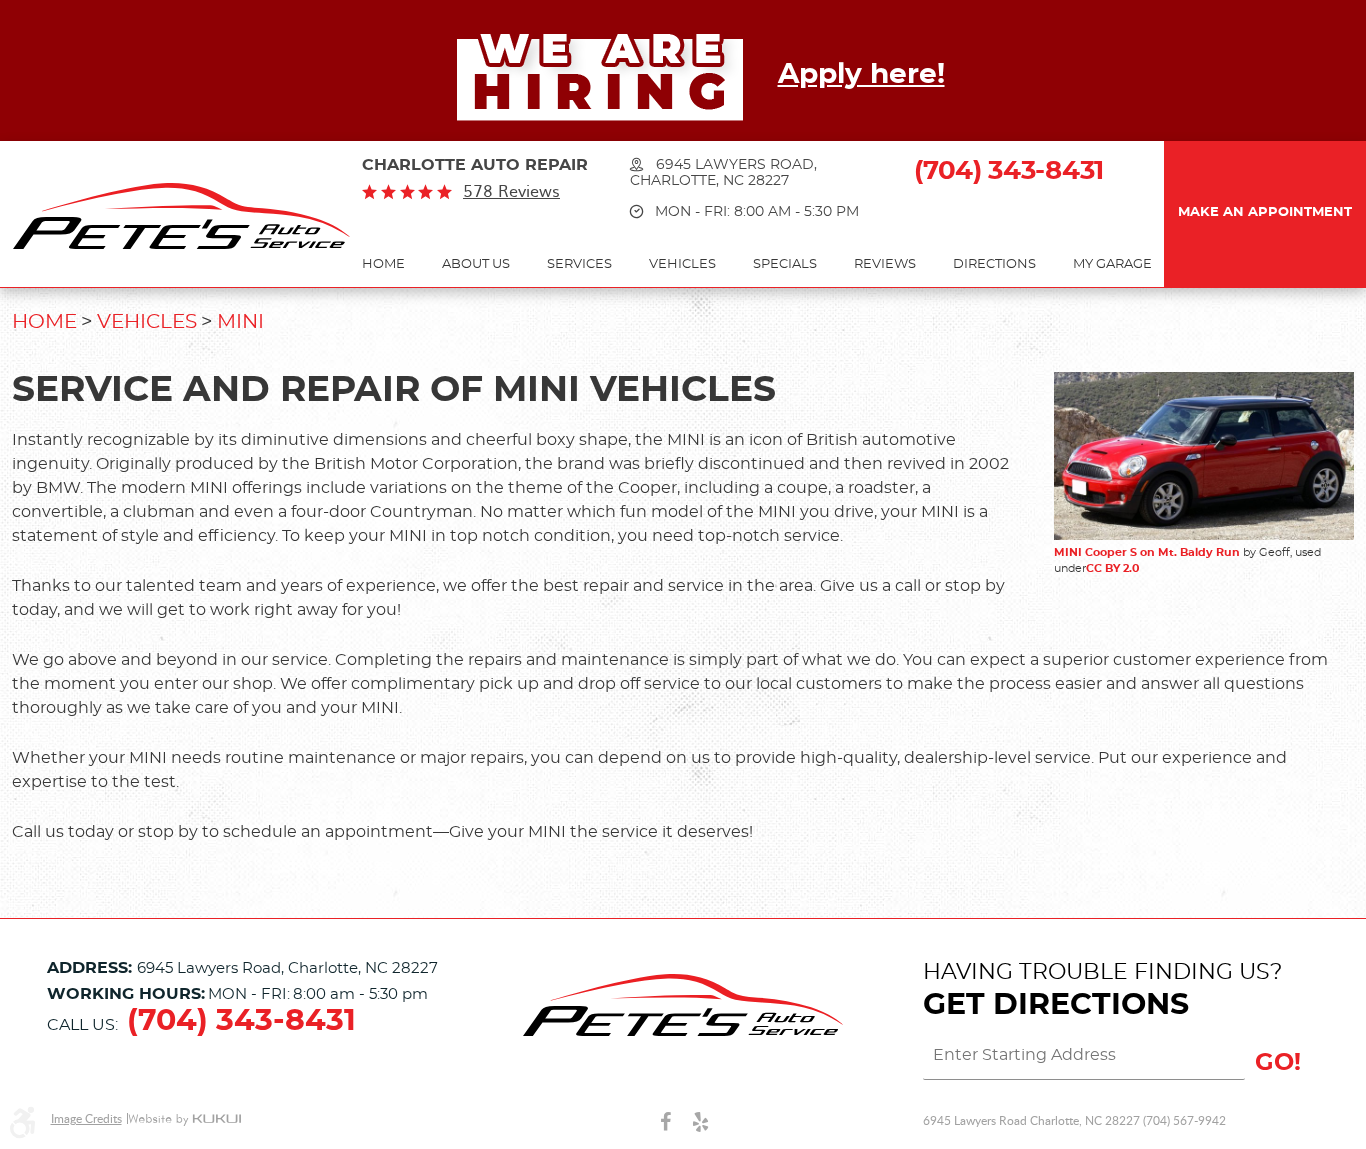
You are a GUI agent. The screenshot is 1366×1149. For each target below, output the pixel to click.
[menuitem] (383, 265)
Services (579, 264)
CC (1094, 568)
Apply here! (861, 75)
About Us (476, 264)
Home (383, 264)
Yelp (700, 1121)
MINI (240, 322)
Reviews (885, 264)
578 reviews (511, 191)
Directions (994, 264)
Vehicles (682, 264)
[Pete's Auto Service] (181, 216)
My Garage (1112, 264)
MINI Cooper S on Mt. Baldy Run (1147, 552)
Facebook (665, 1121)
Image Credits (86, 1118)
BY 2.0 (1120, 568)
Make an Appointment (1265, 212)
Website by (184, 1119)
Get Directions (1056, 1005)
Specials (785, 264)
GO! (1278, 1063)
